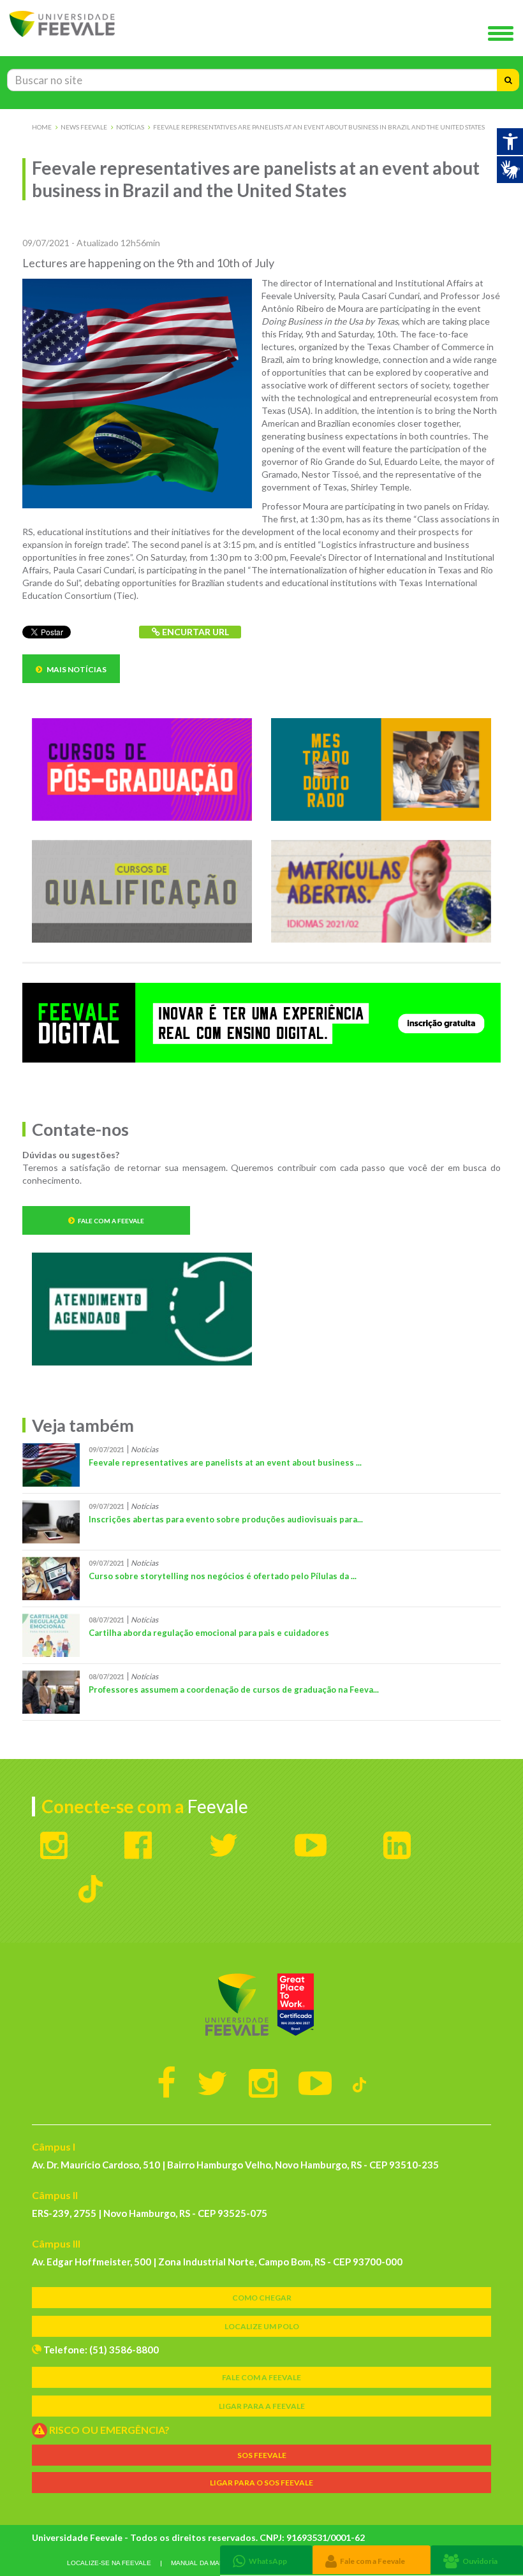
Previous (13, 1024)
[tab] (266, 2560)
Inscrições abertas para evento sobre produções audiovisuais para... (226, 1519)
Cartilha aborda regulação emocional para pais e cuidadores (209, 1633)
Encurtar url (195, 632)
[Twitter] (212, 2082)
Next (510, 1024)
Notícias (130, 127)
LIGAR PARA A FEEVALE (262, 2406)
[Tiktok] (359, 2082)
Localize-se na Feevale (109, 2563)
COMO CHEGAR (262, 2298)
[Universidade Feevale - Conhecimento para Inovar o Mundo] (261, 2005)
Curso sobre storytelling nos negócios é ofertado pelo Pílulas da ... (223, 1576)
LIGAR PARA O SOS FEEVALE (261, 2483)
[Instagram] (263, 2082)
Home (42, 127)
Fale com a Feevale (111, 1221)
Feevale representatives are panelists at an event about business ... (225, 1462)
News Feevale (84, 127)
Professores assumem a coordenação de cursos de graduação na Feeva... (234, 1689)
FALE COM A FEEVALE (261, 2377)
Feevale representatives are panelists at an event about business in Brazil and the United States (319, 127)
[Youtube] (315, 2082)
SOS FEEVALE (262, 2455)
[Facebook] (166, 2082)
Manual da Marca (202, 2563)
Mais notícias (76, 669)
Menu (504, 34)
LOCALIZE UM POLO (262, 2326)
